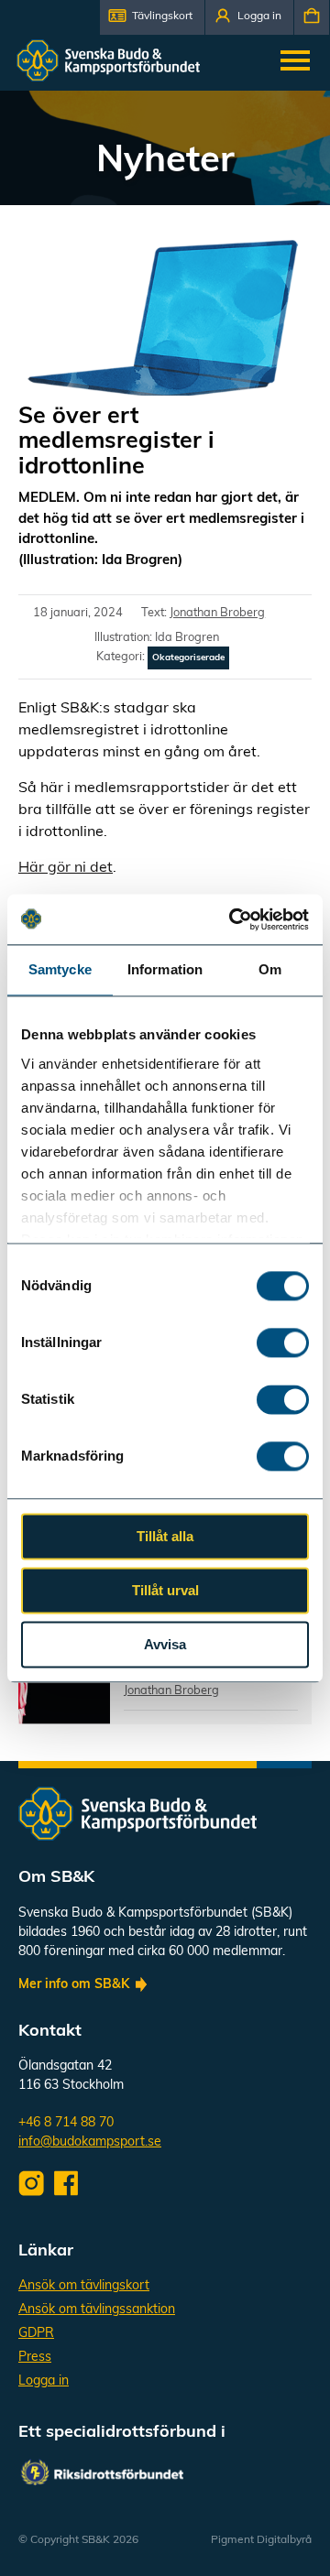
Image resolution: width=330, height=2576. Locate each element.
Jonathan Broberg (217, 613)
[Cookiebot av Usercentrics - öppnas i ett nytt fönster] (233, 919)
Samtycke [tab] (60, 969)
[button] (152, 17)
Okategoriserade (188, 658)
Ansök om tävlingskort (84, 2286)
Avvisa (165, 1644)
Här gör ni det (66, 868)
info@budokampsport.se (90, 2142)
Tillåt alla (165, 1536)
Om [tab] (270, 969)
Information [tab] (165, 969)
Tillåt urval (165, 1590)
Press (35, 2358)
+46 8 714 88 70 (66, 2123)
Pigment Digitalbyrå (261, 2540)
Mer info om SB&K (74, 1985)
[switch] (283, 1342)
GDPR (36, 2334)
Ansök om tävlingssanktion (97, 2310)
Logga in (44, 2381)
